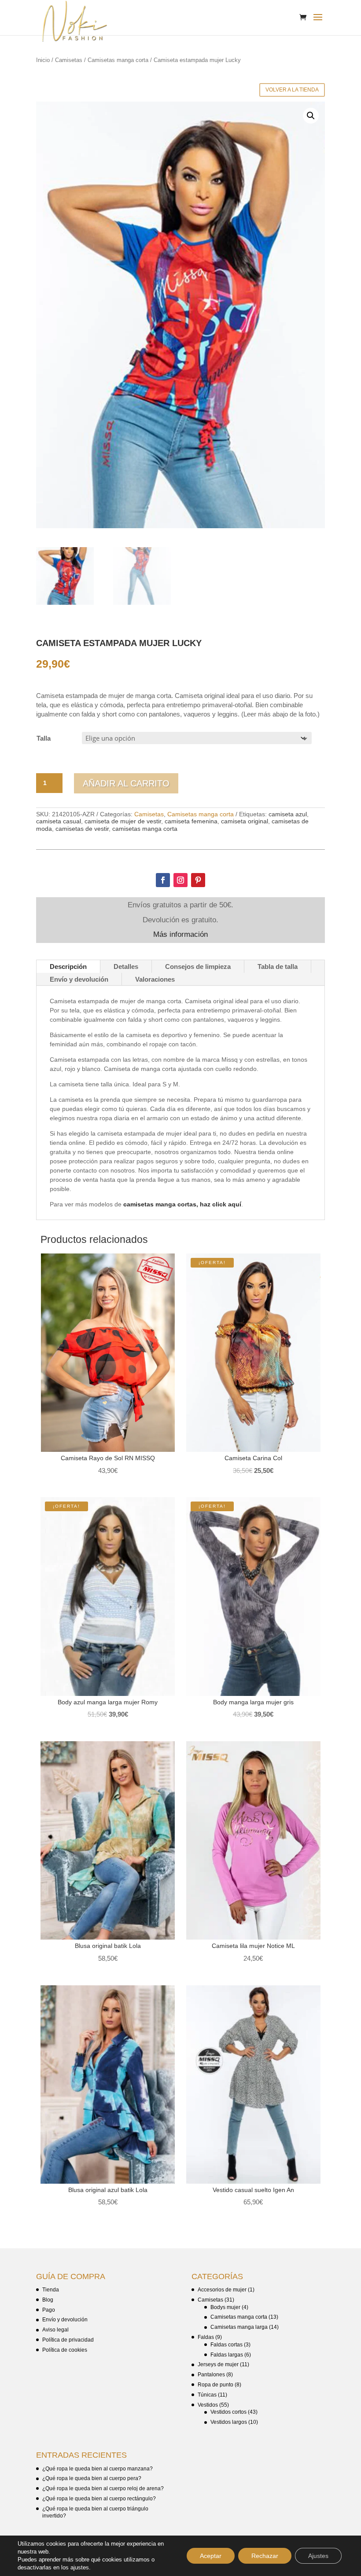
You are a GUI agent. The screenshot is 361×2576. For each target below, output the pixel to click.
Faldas (206, 2337)
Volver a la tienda (292, 90)
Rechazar (265, 2556)
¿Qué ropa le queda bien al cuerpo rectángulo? (99, 2499)
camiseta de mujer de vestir (123, 821)
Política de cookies (65, 2350)
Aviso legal (55, 2330)
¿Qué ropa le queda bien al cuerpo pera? (92, 2478)
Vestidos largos (229, 2422)
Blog (48, 2300)
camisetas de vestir (82, 829)
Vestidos (208, 2405)
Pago (49, 2310)
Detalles (126, 966)
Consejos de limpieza (198, 966)
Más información (180, 934)
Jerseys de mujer (218, 2364)
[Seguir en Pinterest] (198, 880)
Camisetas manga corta (118, 60)
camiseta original (245, 821)
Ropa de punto (215, 2385)
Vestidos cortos (228, 2412)
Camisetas (69, 60)
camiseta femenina (191, 821)
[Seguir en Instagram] (180, 880)
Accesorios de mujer (222, 2290)
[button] (311, 116)
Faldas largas (227, 2355)
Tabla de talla (278, 966)
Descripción (68, 966)
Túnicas (207, 2395)
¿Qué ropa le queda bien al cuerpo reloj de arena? (103, 2488)
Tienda (51, 2290)
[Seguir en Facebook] (163, 880)
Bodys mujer (225, 2307)
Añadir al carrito (126, 783)
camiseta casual (59, 821)
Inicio (43, 60)
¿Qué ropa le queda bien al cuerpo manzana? (98, 2469)
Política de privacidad (68, 2340)
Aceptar (211, 2556)
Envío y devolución (79, 979)
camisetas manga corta (145, 829)
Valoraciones (155, 979)
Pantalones (211, 2375)
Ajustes (318, 2556)
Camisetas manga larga (239, 2327)
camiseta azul (288, 814)
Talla (44, 738)
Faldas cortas (227, 2345)
